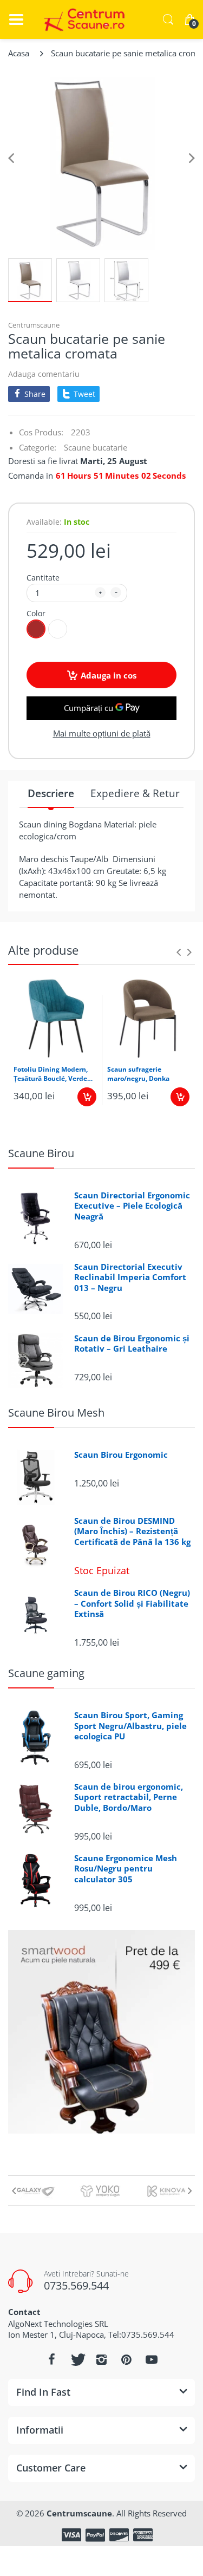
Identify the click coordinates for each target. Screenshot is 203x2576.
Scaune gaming (46, 1673)
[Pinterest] (127, 2359)
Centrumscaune (34, 325)
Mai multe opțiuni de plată (102, 733)
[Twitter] (77, 2359)
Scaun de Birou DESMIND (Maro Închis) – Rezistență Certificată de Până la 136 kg (132, 1531)
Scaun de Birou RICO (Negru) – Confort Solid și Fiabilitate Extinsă (132, 1603)
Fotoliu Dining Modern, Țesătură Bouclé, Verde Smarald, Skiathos (51, 1074)
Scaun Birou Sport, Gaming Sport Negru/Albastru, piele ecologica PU (130, 1726)
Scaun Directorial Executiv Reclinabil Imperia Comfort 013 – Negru (130, 1277)
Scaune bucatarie (96, 447)
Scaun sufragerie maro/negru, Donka (138, 1074)
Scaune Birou (41, 1153)
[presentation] (179, 952)
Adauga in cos (109, 675)
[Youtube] (152, 2359)
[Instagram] (102, 2359)
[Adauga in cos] (87, 1097)
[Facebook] (52, 2359)
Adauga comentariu (44, 374)
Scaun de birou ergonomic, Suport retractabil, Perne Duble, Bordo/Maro (129, 1797)
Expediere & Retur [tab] (135, 794)
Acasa (19, 53)
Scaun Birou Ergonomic (121, 1455)
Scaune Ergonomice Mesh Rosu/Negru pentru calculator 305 (126, 1869)
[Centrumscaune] (81, 19)
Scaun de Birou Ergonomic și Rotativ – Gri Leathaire (132, 1344)
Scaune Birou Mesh (56, 1413)
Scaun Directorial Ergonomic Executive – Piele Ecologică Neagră (132, 1206)
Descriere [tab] (51, 794)
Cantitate (43, 578)
